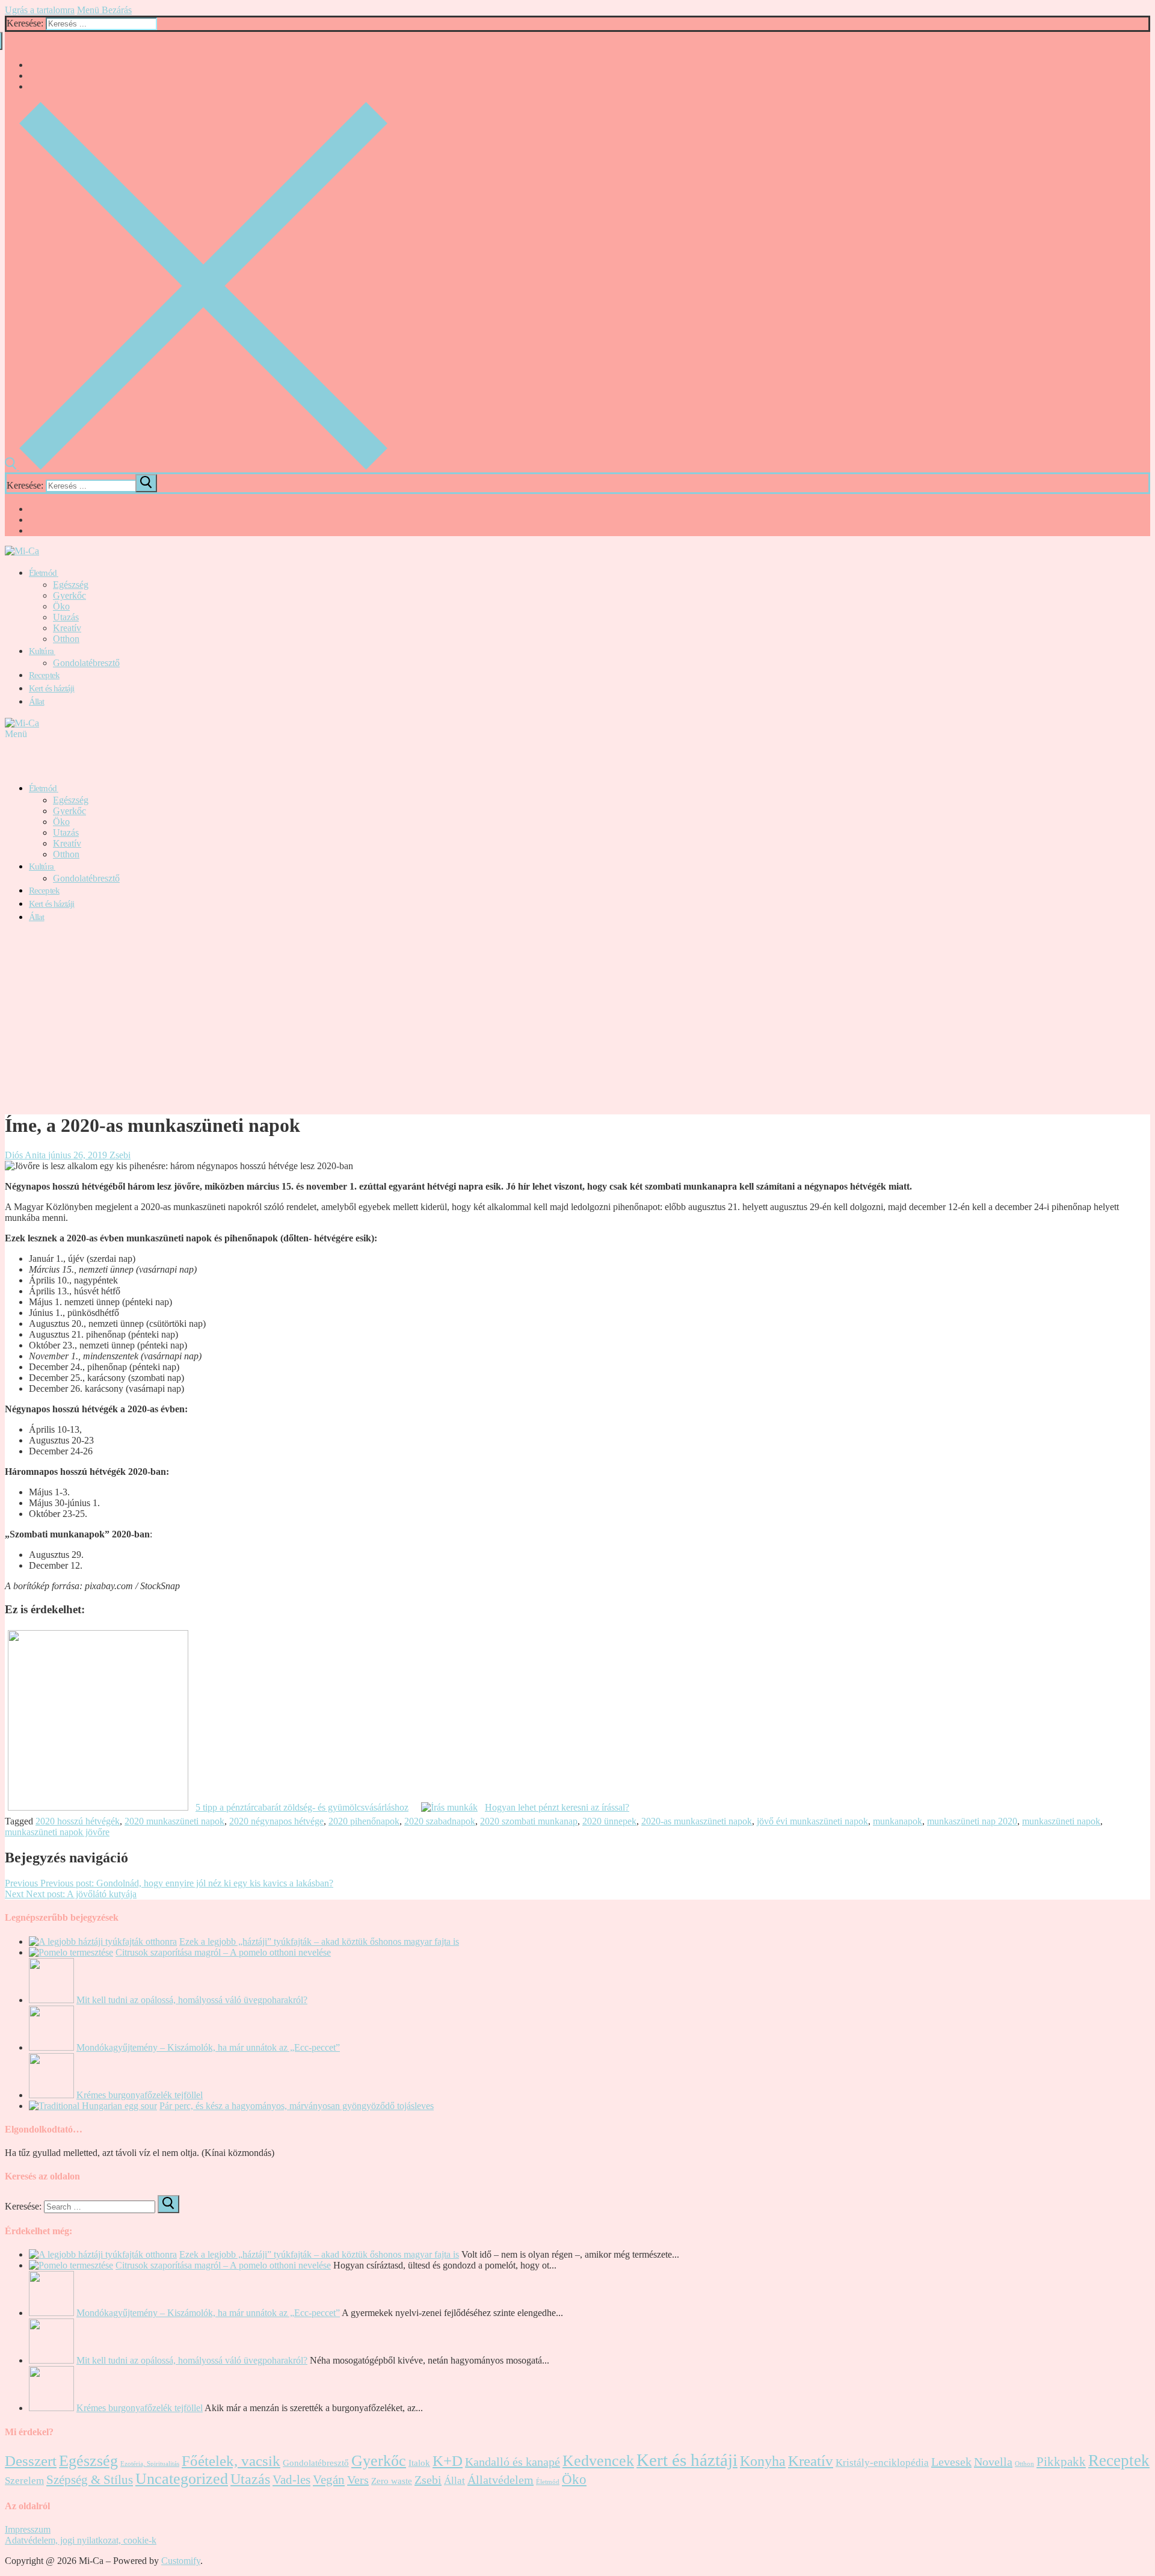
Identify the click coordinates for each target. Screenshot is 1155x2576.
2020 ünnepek (609, 1821)
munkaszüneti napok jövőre (57, 1832)
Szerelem (24, 2481)
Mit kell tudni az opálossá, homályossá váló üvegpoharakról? (192, 2000)
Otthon (1024, 2464)
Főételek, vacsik (231, 2461)
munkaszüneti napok (1061, 1821)
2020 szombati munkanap (529, 1821)
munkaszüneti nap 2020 (972, 1821)
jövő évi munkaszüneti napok (812, 1821)
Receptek (1119, 2460)
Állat (454, 2481)
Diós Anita (25, 1155)
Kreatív (811, 2461)
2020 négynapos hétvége (276, 1821)
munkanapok (898, 1821)
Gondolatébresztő (316, 2463)
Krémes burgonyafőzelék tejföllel (140, 2095)
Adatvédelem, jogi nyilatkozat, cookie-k (81, 2540)
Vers (358, 2480)
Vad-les (291, 2480)
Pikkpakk (1061, 2462)
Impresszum (28, 2529)
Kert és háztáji (687, 2460)
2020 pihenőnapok (364, 1821)
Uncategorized (182, 2479)
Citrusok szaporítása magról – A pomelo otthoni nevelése (223, 1952)
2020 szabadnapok (440, 1821)
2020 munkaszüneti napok (174, 1821)
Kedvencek (598, 2461)
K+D (448, 2461)
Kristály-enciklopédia (882, 2463)
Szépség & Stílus (90, 2480)
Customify (181, 2561)
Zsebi (119, 1155)
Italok (419, 2463)
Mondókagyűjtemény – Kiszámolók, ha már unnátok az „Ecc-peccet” (208, 2047)
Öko (574, 2479)
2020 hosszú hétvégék (78, 1821)
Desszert (31, 2461)
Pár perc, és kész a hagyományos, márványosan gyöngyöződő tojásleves (297, 2106)
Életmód (548, 2482)
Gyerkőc (379, 2461)
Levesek (951, 2462)
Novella (993, 2462)
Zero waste (392, 2481)
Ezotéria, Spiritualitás (150, 2464)
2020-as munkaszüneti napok (697, 1821)
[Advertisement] (577, 1018)
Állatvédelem (500, 2480)
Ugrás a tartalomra (40, 10)
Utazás (250, 2479)
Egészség (88, 2461)
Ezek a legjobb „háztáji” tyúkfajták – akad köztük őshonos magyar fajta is (319, 1941)
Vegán (329, 2480)
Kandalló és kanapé (513, 2462)
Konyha (763, 2461)
